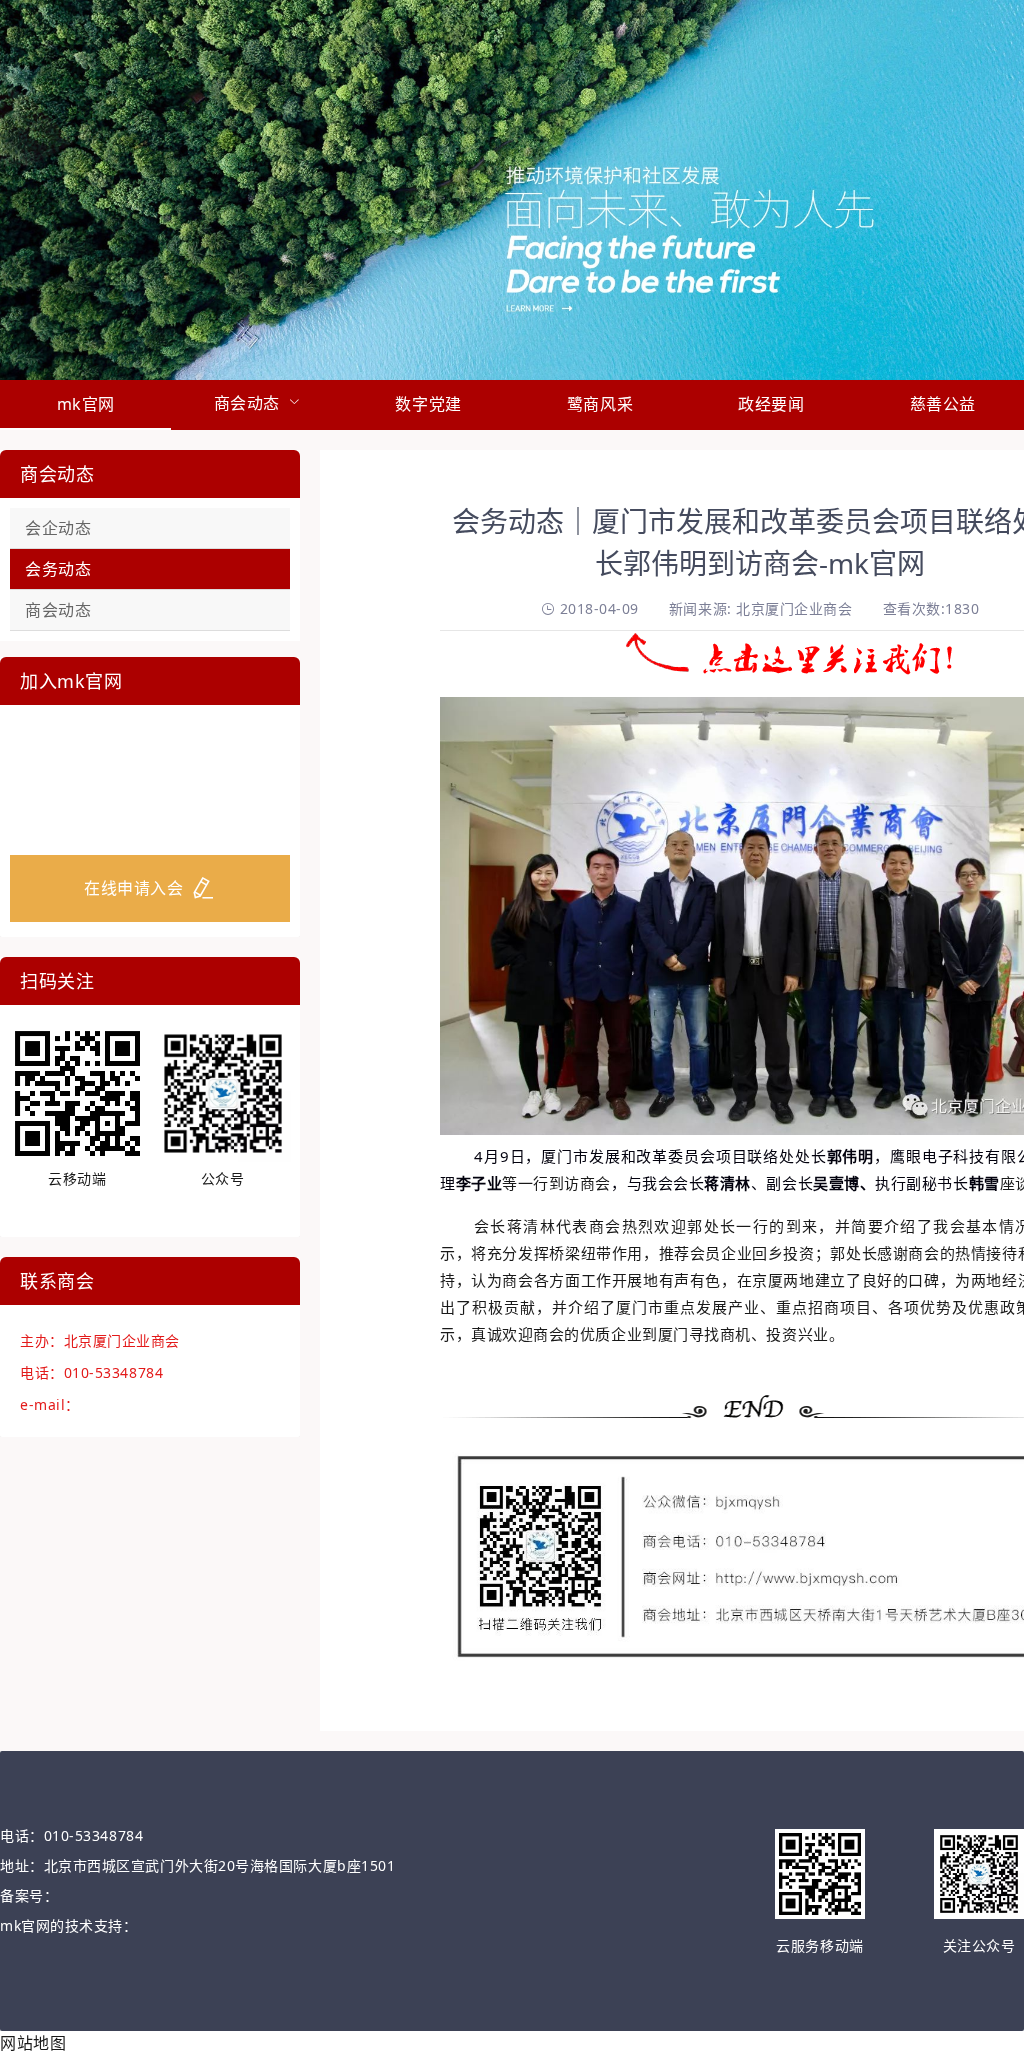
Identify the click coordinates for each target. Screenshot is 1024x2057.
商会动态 (58, 610)
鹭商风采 (600, 404)
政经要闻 (771, 404)
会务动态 (58, 569)
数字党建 (428, 404)
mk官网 (86, 404)
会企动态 (58, 528)
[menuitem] (85, 405)
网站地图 (33, 2043)
